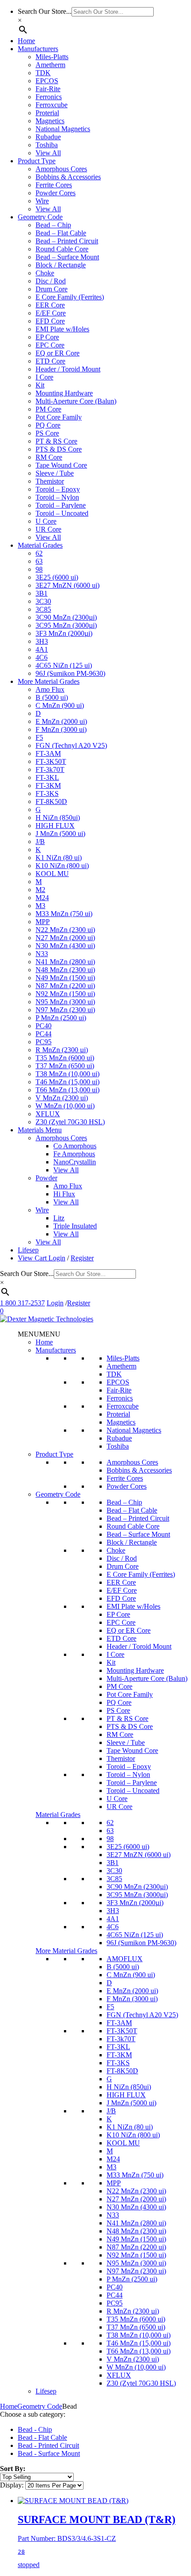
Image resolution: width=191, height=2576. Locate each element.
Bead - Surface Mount (49, 2453)
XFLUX (48, 1114)
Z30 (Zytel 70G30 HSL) (70, 1122)
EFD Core (50, 321)
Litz (59, 1218)
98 (39, 569)
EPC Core (50, 345)
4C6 (42, 657)
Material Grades (40, 545)
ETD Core (50, 361)
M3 (40, 906)
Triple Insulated (75, 1226)
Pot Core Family (59, 417)
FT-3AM (48, 753)
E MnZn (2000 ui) (61, 721)
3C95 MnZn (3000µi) (66, 625)
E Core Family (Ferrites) (70, 297)
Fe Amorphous (74, 1154)
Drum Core (52, 289)
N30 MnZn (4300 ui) (65, 946)
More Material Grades (49, 681)
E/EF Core (51, 313)
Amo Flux (50, 689)
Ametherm (50, 65)
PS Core (47, 433)
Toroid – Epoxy (58, 489)
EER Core (50, 305)
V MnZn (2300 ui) (62, 1098)
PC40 (44, 1026)
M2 (40, 890)
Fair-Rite (48, 89)
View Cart (33, 1258)
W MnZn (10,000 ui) (65, 1106)
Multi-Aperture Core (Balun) (76, 401)
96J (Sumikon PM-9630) (70, 673)
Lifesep (28, 1250)
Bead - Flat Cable (42, 2437)
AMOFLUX (125, 1959)
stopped (97, 2541)
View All (48, 153)
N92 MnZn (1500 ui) (65, 994)
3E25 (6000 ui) (57, 577)
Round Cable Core (62, 249)
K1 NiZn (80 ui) (59, 858)
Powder (46, 1178)
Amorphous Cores (61, 169)
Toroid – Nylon (57, 497)
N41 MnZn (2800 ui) (65, 962)
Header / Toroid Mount (68, 369)
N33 (42, 954)
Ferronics (49, 97)
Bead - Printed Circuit (48, 2445)
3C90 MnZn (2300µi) (66, 617)
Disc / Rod (51, 281)
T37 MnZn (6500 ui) (65, 1066)
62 (39, 553)
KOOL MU (52, 874)
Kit (40, 385)
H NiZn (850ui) (58, 818)
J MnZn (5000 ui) (60, 834)
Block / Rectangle (61, 265)
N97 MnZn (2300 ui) (65, 1010)
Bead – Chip (53, 225)
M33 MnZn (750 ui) (64, 914)
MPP (43, 922)
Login (57, 1258)
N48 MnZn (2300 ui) (65, 970)
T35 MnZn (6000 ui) (65, 1058)
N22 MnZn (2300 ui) (65, 930)
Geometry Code (40, 217)
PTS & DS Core (59, 449)
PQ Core (48, 425)
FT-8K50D (51, 801)
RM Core (49, 457)
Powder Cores (56, 193)
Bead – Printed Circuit (67, 241)
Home (26, 41)
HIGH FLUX (55, 826)
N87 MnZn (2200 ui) (65, 986)
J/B (40, 842)
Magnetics (50, 121)
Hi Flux (64, 1194)
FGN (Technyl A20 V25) (71, 745)
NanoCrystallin (75, 1162)
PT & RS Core (56, 441)
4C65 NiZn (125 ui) (64, 665)
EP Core (47, 337)
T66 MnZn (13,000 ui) (68, 1090)
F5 (39, 737)
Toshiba (47, 145)
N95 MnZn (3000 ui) (65, 1002)
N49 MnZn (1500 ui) (65, 978)
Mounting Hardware (64, 393)
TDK (43, 73)
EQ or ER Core (58, 353)
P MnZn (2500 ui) (61, 1018)
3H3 (42, 641)
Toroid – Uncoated (62, 513)
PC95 (44, 1042)
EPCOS (47, 81)
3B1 (42, 593)
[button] (39, 1334)
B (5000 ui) (52, 697)
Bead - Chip (35, 2429)
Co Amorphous (75, 1146)
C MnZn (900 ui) (60, 705)
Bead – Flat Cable (61, 233)
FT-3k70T (50, 769)
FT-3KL (47, 777)
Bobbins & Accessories (68, 177)
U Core (46, 521)
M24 (42, 898)
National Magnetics (63, 129)
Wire (42, 201)
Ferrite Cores (54, 185)
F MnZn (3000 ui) (61, 729)
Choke (45, 273)
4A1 (42, 649)
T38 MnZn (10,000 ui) (68, 1074)
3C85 (43, 609)
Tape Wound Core (61, 465)
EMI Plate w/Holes (62, 329)
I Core (44, 377)
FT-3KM (48, 785)
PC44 (44, 1034)
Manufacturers (38, 49)
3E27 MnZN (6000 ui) (68, 585)
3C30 (43, 601)
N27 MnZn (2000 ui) (65, 938)
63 (39, 561)
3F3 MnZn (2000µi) (64, 633)
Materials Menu (40, 1130)
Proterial (47, 113)
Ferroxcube (52, 105)
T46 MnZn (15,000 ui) (68, 1082)
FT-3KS (47, 793)
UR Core (48, 529)
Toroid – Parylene (61, 505)
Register (82, 1258)
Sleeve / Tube (55, 473)
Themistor (50, 481)
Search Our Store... (45, 11)
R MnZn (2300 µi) (62, 1050)
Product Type (37, 161)
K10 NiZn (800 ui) (62, 866)
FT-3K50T (51, 761)
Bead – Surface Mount (67, 257)
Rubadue (48, 137)
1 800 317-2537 (22, 1303)
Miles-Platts (52, 57)
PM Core (48, 409)
